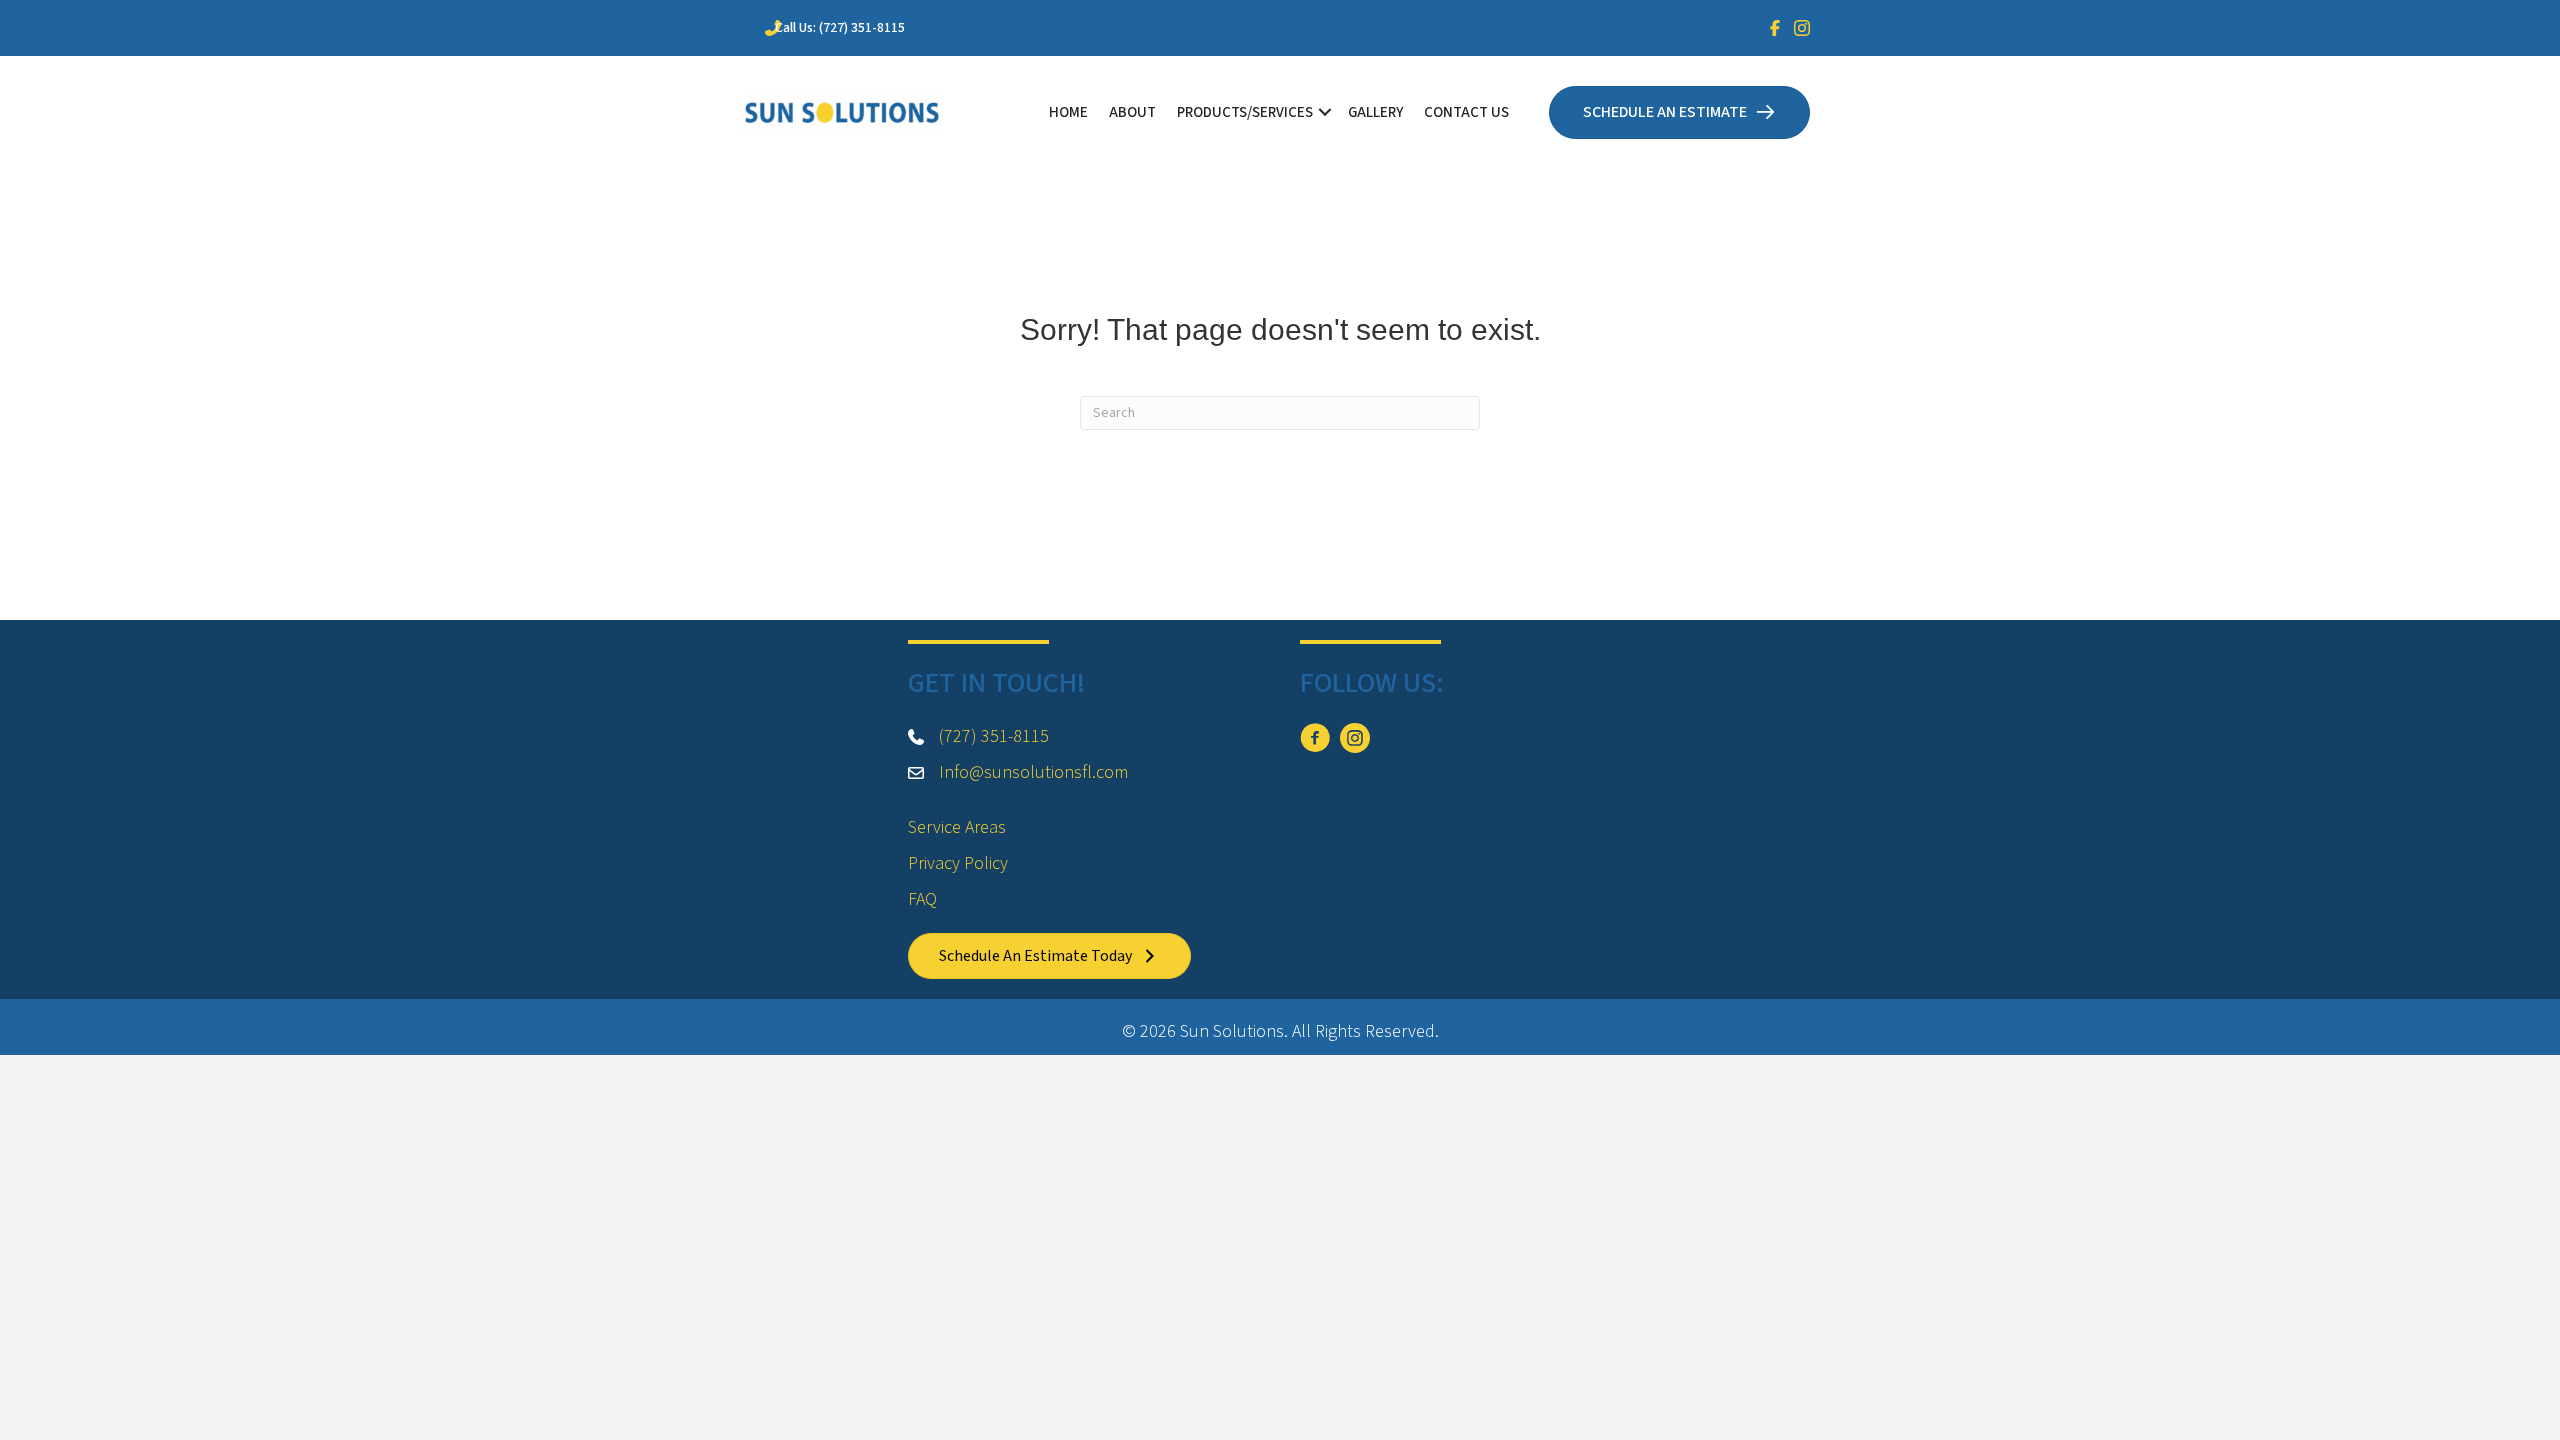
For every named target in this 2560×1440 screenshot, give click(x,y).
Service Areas (957, 827)
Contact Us (1466, 112)
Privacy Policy (958, 863)
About (1132, 112)
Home (1068, 112)
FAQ (922, 899)
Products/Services (1245, 112)
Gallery (1375, 112)
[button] (1325, 112)
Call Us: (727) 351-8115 (840, 28)
